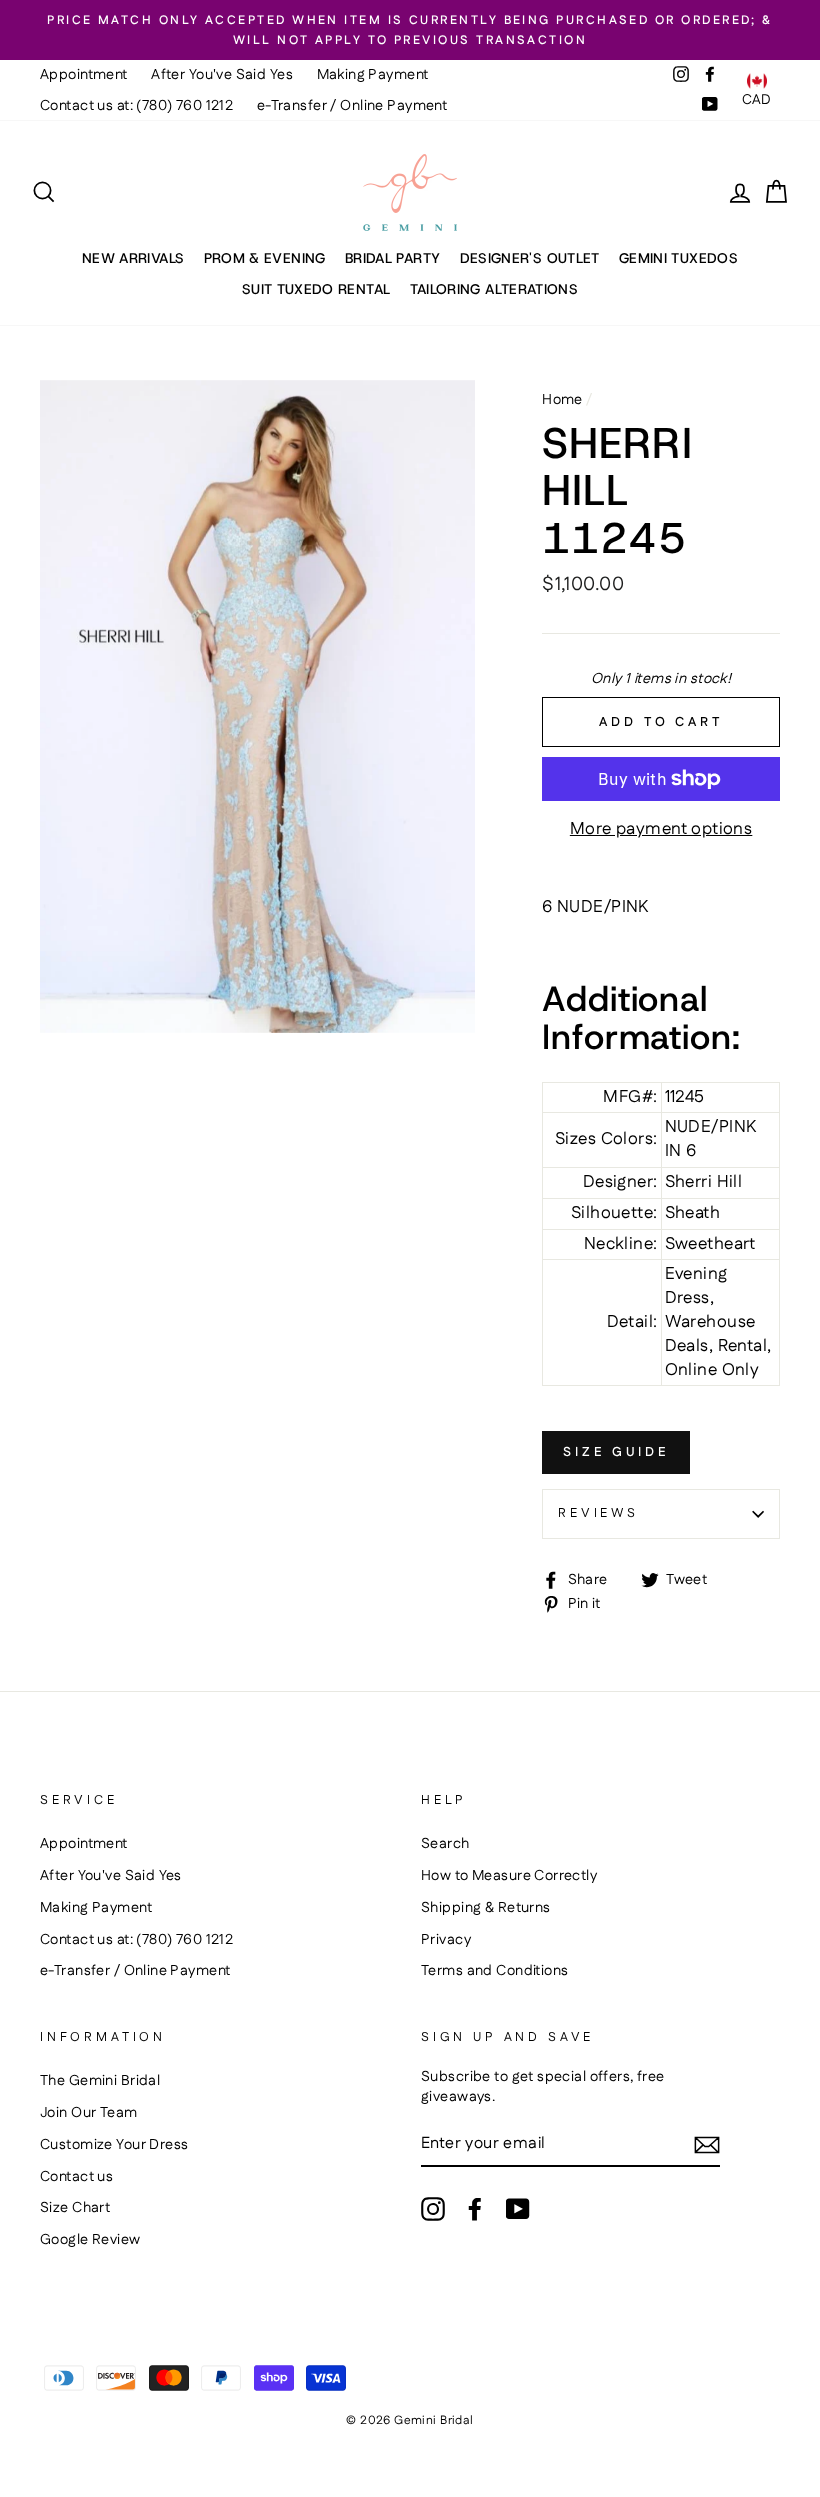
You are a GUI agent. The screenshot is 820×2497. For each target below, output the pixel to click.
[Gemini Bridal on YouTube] (518, 2209)
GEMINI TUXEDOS (678, 258)
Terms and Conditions (495, 1971)
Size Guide (616, 1452)
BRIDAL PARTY (392, 258)
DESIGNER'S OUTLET (530, 258)
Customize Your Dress (114, 2145)
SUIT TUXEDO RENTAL (316, 289)
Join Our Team (89, 2113)
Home (562, 400)
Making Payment (373, 75)
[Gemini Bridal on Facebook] (475, 2209)
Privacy (446, 1940)
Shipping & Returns (486, 1908)
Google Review (90, 2240)
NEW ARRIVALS (133, 258)
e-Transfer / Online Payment (352, 106)
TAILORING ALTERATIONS (494, 289)
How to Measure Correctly (509, 1876)
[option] (410, 30)
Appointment (84, 75)
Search (445, 1844)
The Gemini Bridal (100, 2081)
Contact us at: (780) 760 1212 (136, 106)
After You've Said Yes (222, 75)
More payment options (661, 829)
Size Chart (75, 2208)
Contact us (76, 2177)
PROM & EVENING (265, 258)
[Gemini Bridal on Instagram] (433, 2209)
